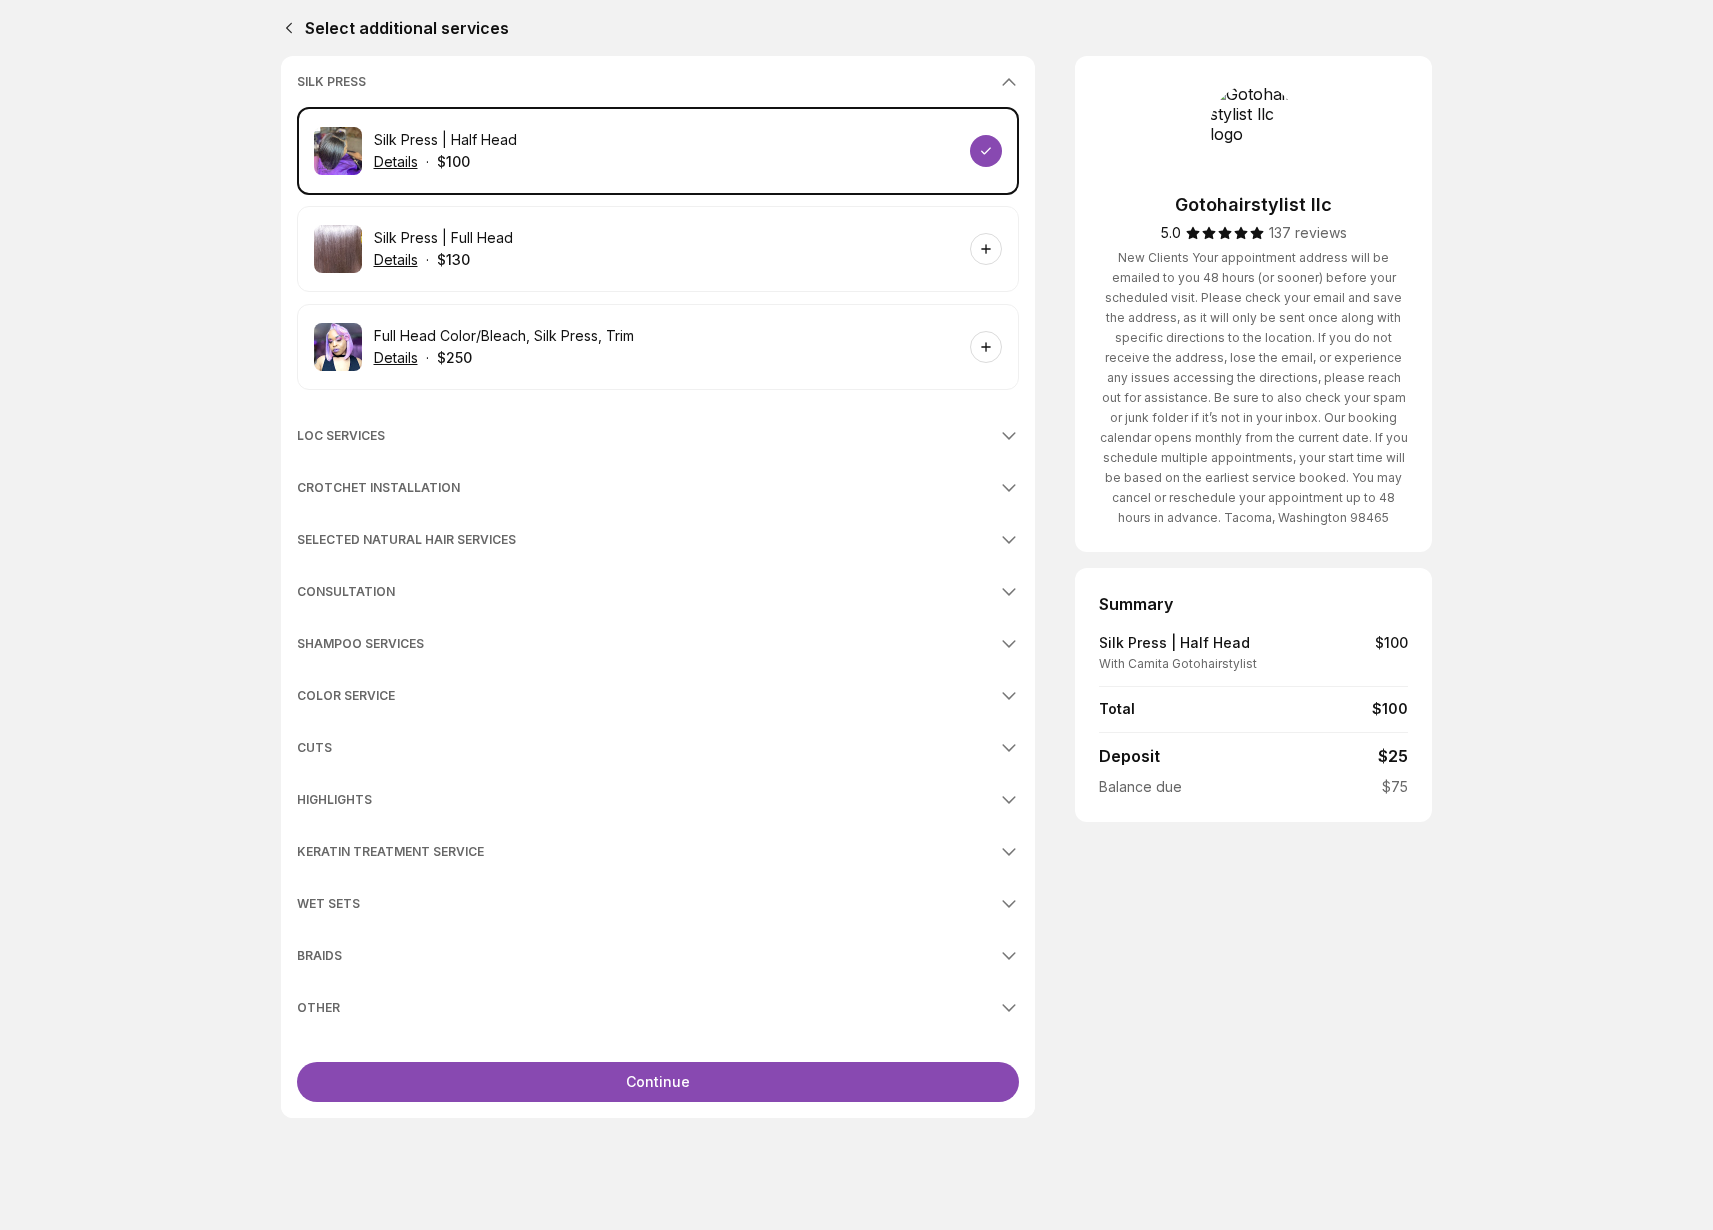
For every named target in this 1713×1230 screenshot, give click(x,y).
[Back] (285, 28)
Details (396, 161)
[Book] (986, 151)
